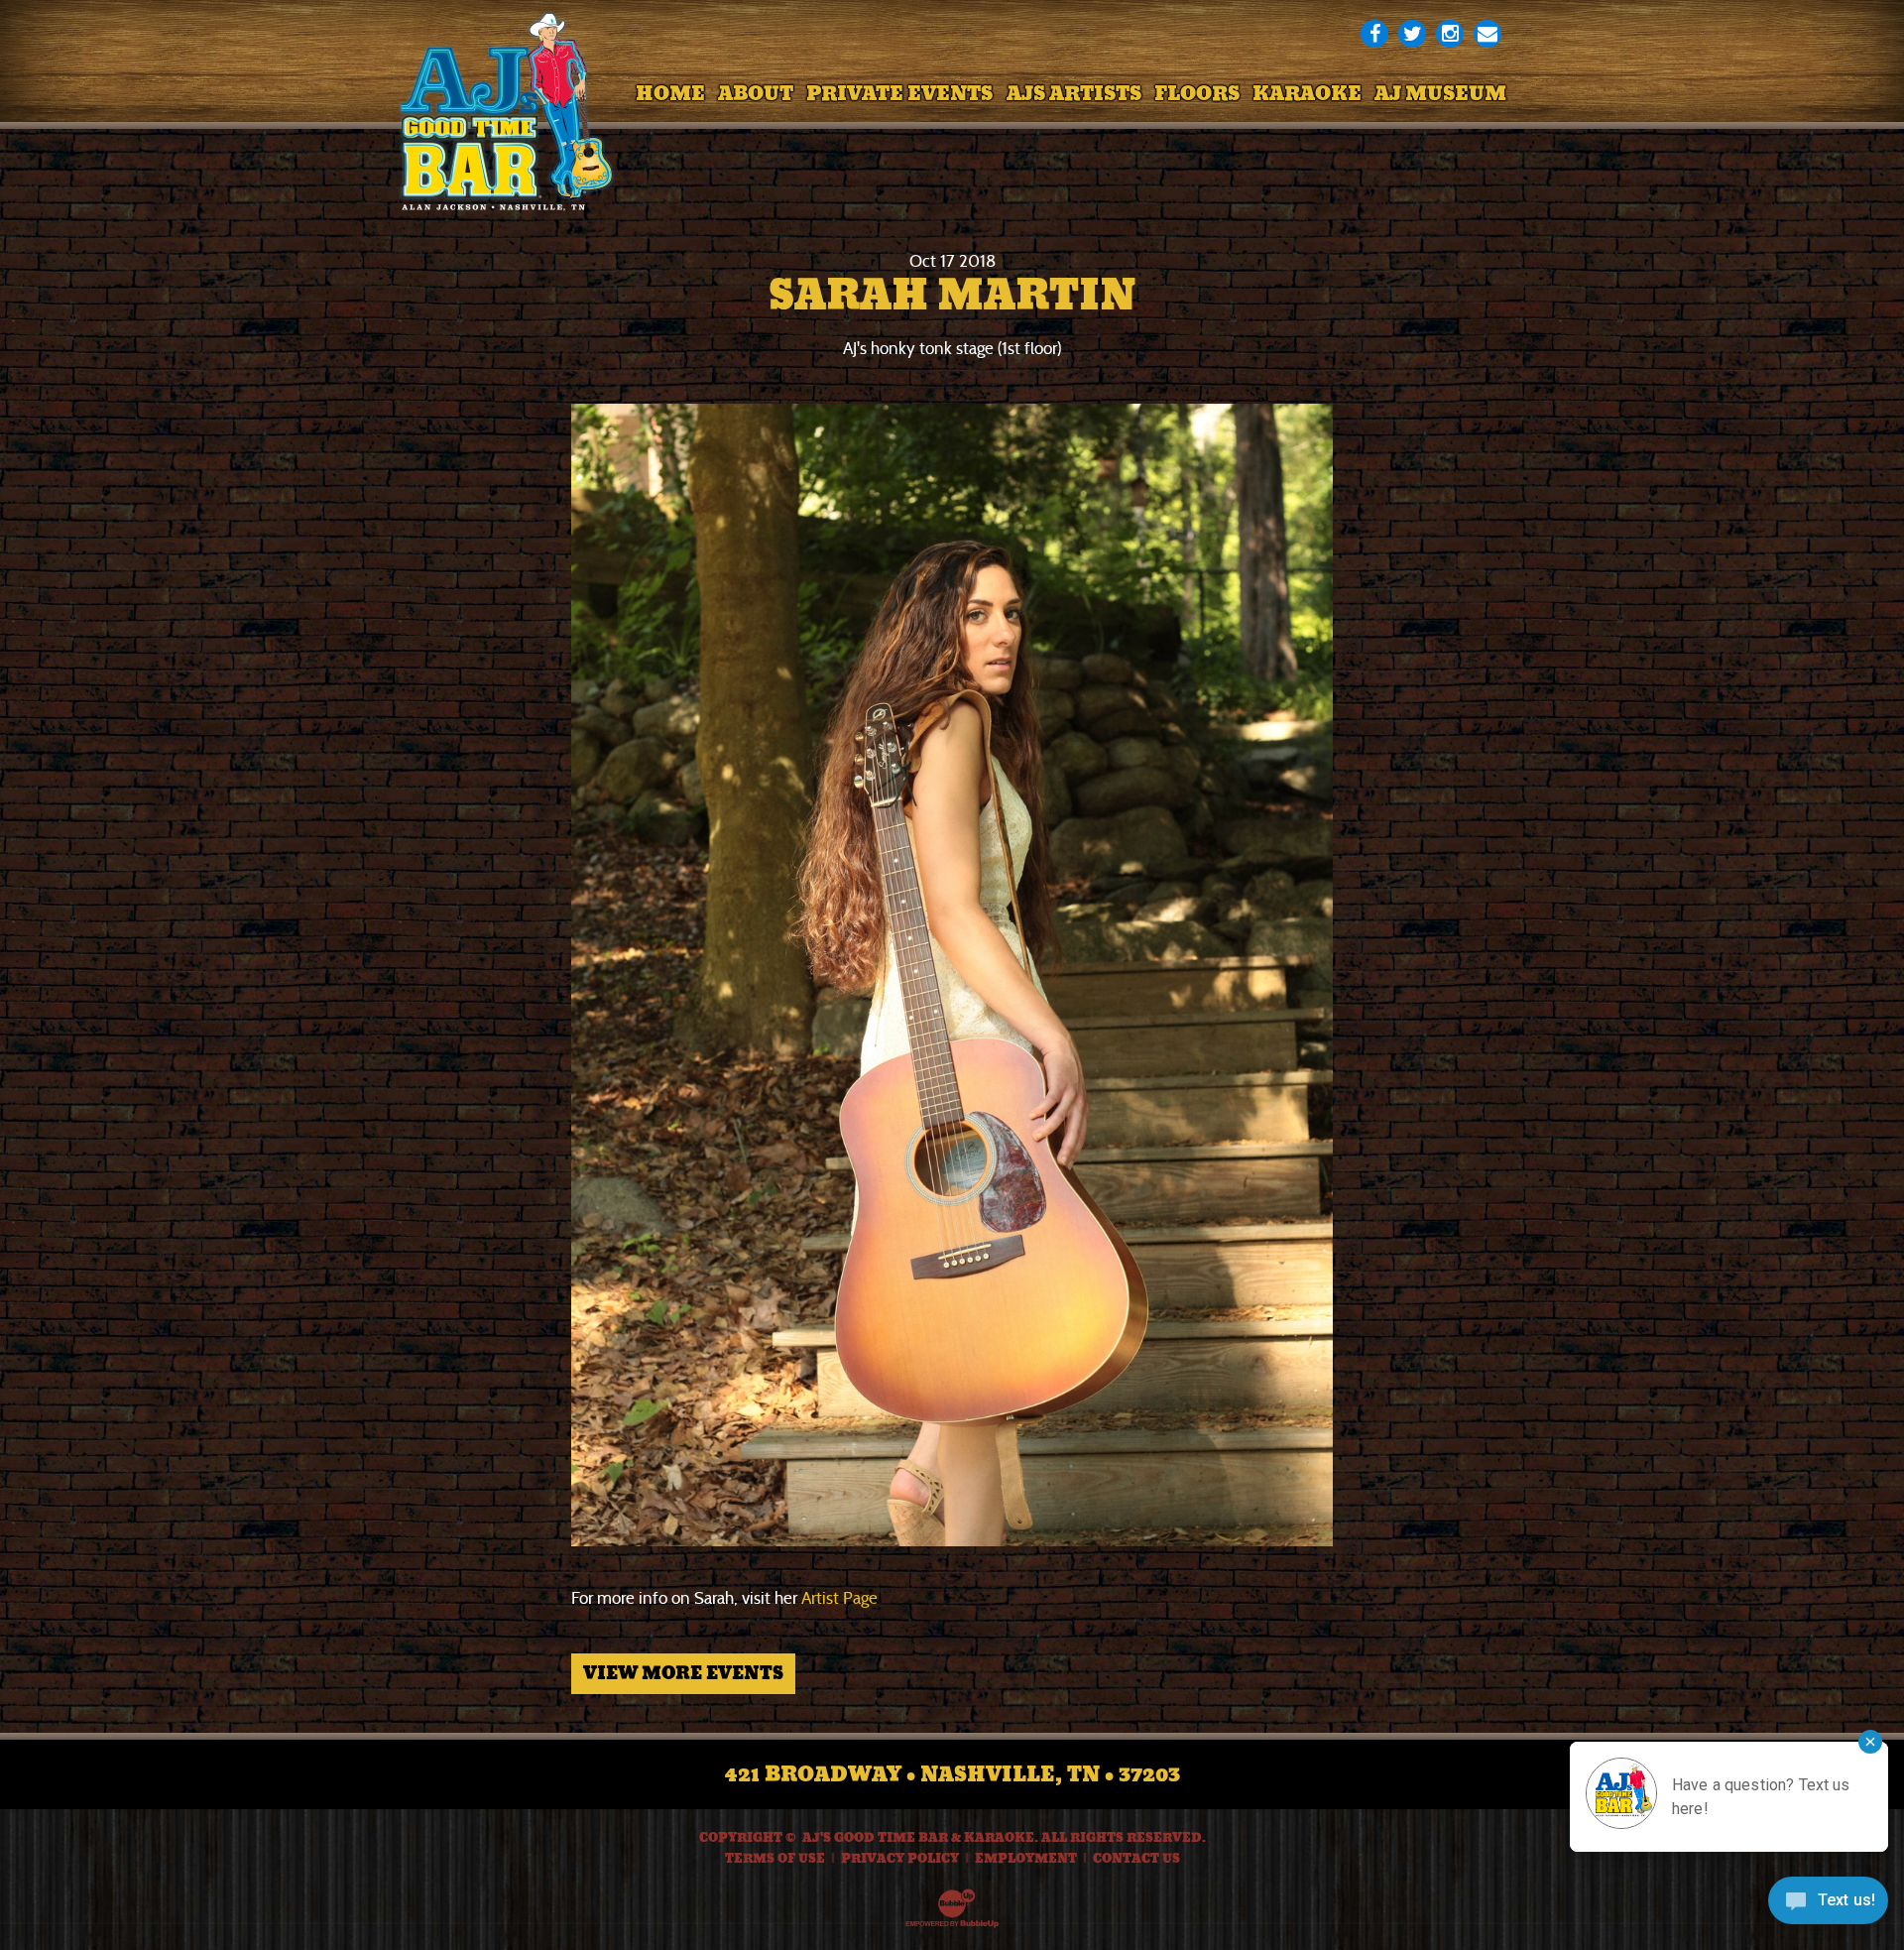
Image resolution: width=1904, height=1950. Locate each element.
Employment (1026, 1859)
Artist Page (839, 1598)
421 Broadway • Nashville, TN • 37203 (952, 1774)
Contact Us (1136, 1859)
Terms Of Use (775, 1859)
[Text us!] (1828, 1907)
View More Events (683, 1673)
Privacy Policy (900, 1859)
